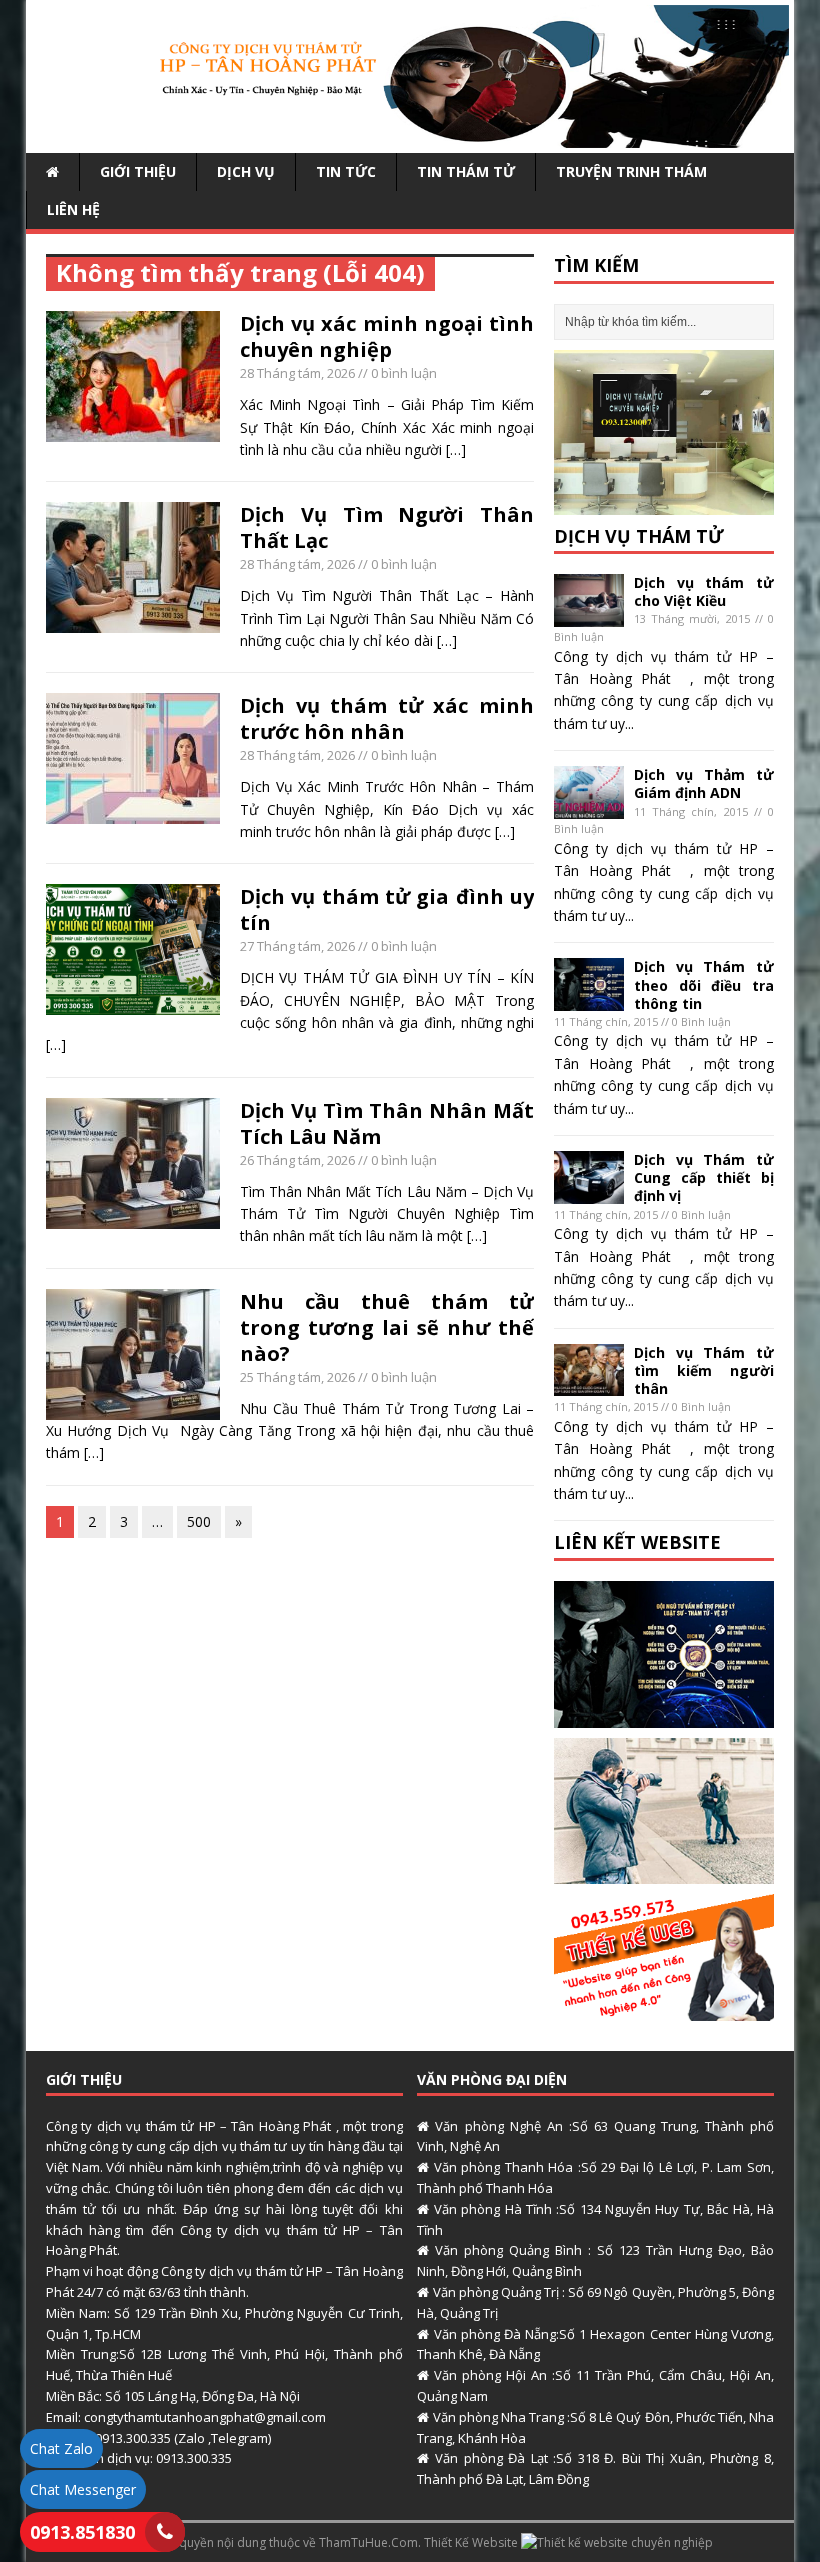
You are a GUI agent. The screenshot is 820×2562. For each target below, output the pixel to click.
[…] (456, 449)
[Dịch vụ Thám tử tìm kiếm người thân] (589, 1384)
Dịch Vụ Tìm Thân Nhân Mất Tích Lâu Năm (387, 1123)
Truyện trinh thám (631, 171)
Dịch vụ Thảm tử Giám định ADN (704, 783)
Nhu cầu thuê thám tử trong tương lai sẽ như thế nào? (387, 1327)
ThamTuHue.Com (368, 2542)
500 (199, 1521)
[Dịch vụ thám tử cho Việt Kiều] (589, 614)
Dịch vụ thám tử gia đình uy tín (387, 909)
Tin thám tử (466, 171)
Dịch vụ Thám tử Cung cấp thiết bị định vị (704, 1177)
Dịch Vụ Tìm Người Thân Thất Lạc (387, 527)
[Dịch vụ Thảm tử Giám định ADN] (589, 807)
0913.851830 (82, 2532)
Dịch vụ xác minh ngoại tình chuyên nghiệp (387, 336)
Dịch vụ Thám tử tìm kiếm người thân (704, 1370)
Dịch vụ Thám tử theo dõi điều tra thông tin (704, 984)
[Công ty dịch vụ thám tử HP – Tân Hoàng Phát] (410, 135)
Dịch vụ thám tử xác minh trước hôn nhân (387, 718)
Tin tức (346, 171)
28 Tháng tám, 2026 (297, 373)
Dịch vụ (246, 171)
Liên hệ (73, 209)
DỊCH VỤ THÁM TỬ (639, 536)
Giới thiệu (138, 171)
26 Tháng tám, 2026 (297, 1160)
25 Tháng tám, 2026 (297, 1377)
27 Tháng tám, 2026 (297, 946)
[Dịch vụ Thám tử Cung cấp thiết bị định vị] (589, 1191)
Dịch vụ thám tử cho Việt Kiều (704, 591)
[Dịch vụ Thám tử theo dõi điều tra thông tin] (589, 999)
